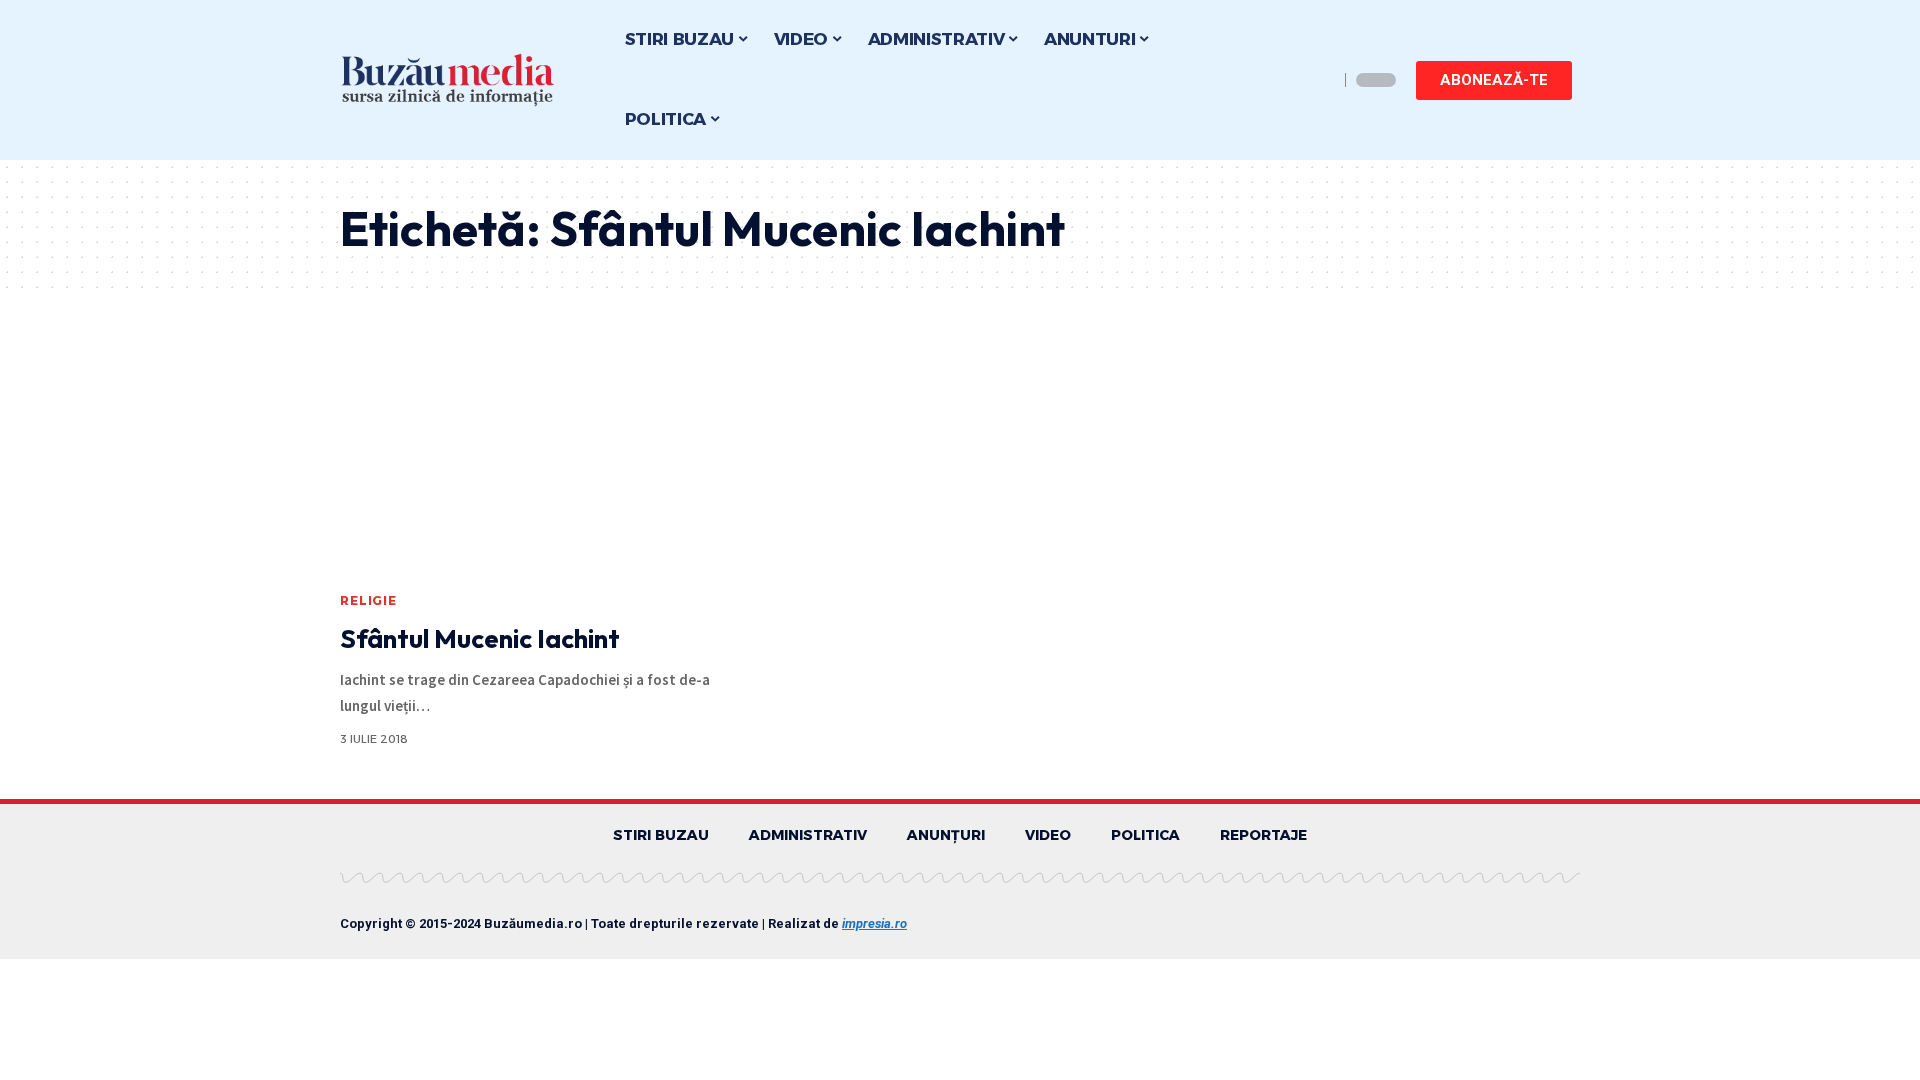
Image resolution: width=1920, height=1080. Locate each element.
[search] (1318, 80)
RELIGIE (368, 600)
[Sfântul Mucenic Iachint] (533, 464)
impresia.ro (874, 923)
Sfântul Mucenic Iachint (480, 638)
